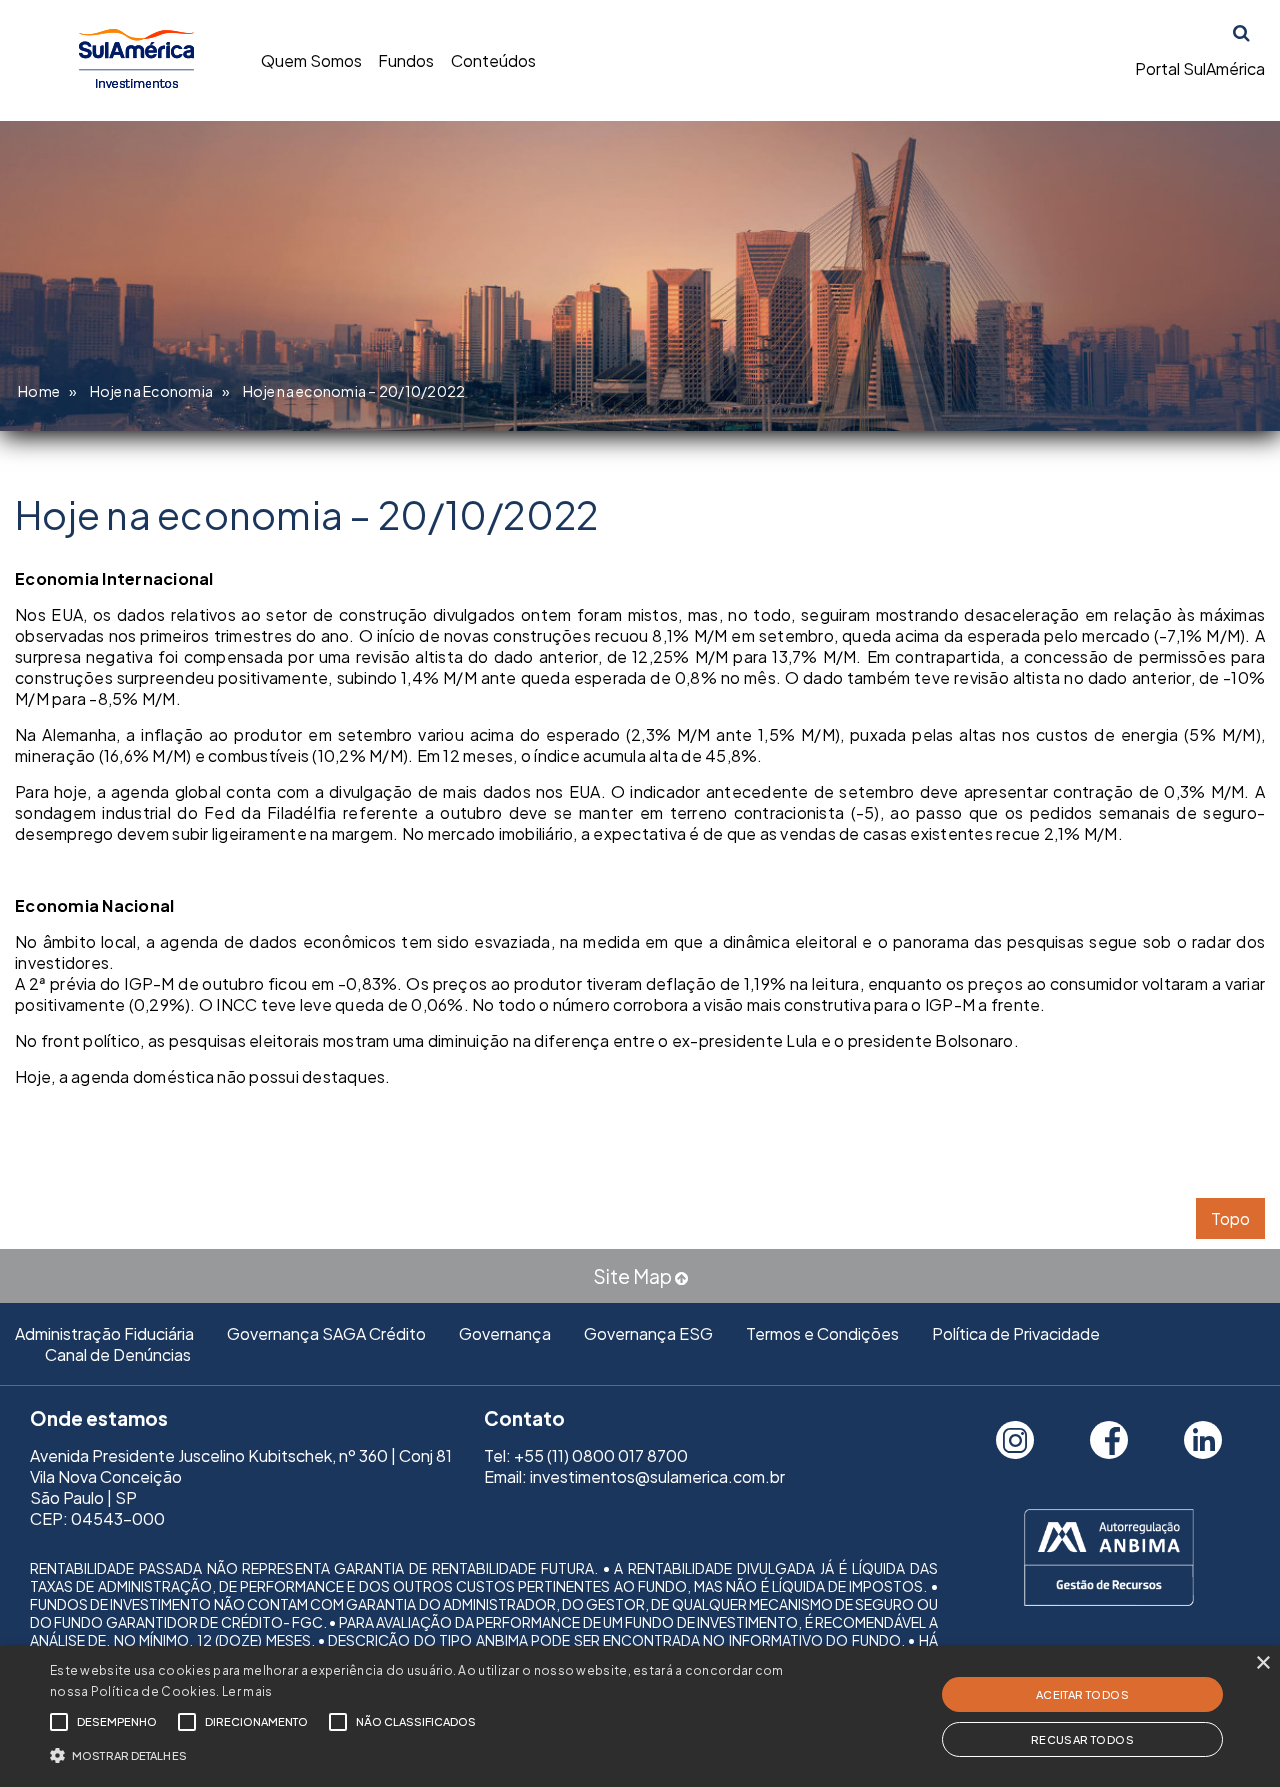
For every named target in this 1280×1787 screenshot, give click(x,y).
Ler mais (247, 1691)
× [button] (1262, 1663)
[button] (433, 1753)
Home (39, 391)
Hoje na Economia (151, 391)
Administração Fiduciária (104, 1333)
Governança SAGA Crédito (326, 1333)
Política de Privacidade (1016, 1333)
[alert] (640, 1716)
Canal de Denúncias (118, 1354)
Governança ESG (648, 1333)
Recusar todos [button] (1082, 1739)
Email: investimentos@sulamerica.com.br (634, 1476)
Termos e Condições (822, 1333)
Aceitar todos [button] (1082, 1694)
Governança (505, 1333)
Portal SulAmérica (1200, 68)
